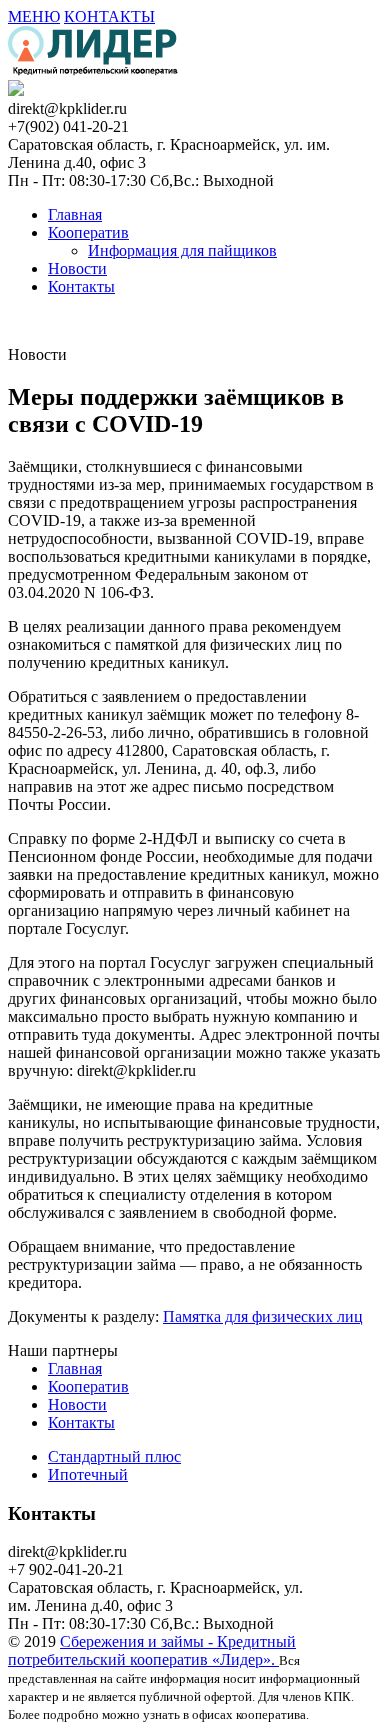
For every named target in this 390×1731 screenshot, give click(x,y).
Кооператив (88, 232)
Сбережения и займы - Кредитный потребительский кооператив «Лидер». (152, 1650)
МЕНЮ (34, 16)
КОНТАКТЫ (109, 16)
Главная (75, 214)
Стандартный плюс (114, 1456)
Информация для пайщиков (182, 250)
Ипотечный (88, 1474)
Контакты (81, 286)
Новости (77, 268)
